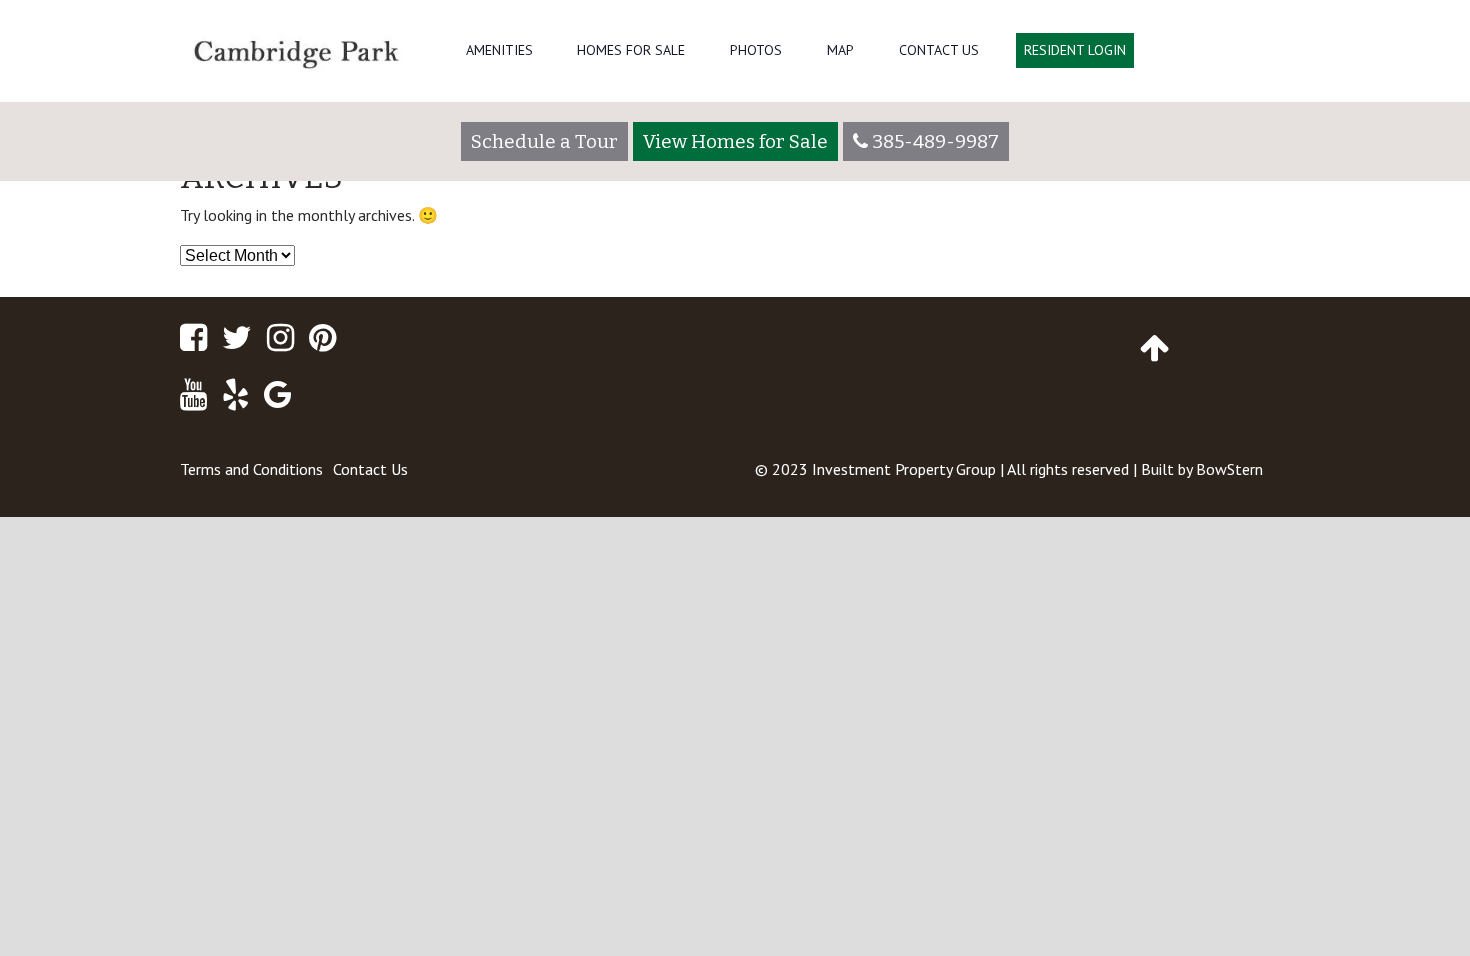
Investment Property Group (904, 469)
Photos (756, 50)
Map (840, 50)
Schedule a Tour (544, 141)
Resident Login (1075, 50)
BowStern (1229, 469)
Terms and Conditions (251, 469)
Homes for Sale (631, 50)
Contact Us (939, 50)
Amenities (499, 50)
